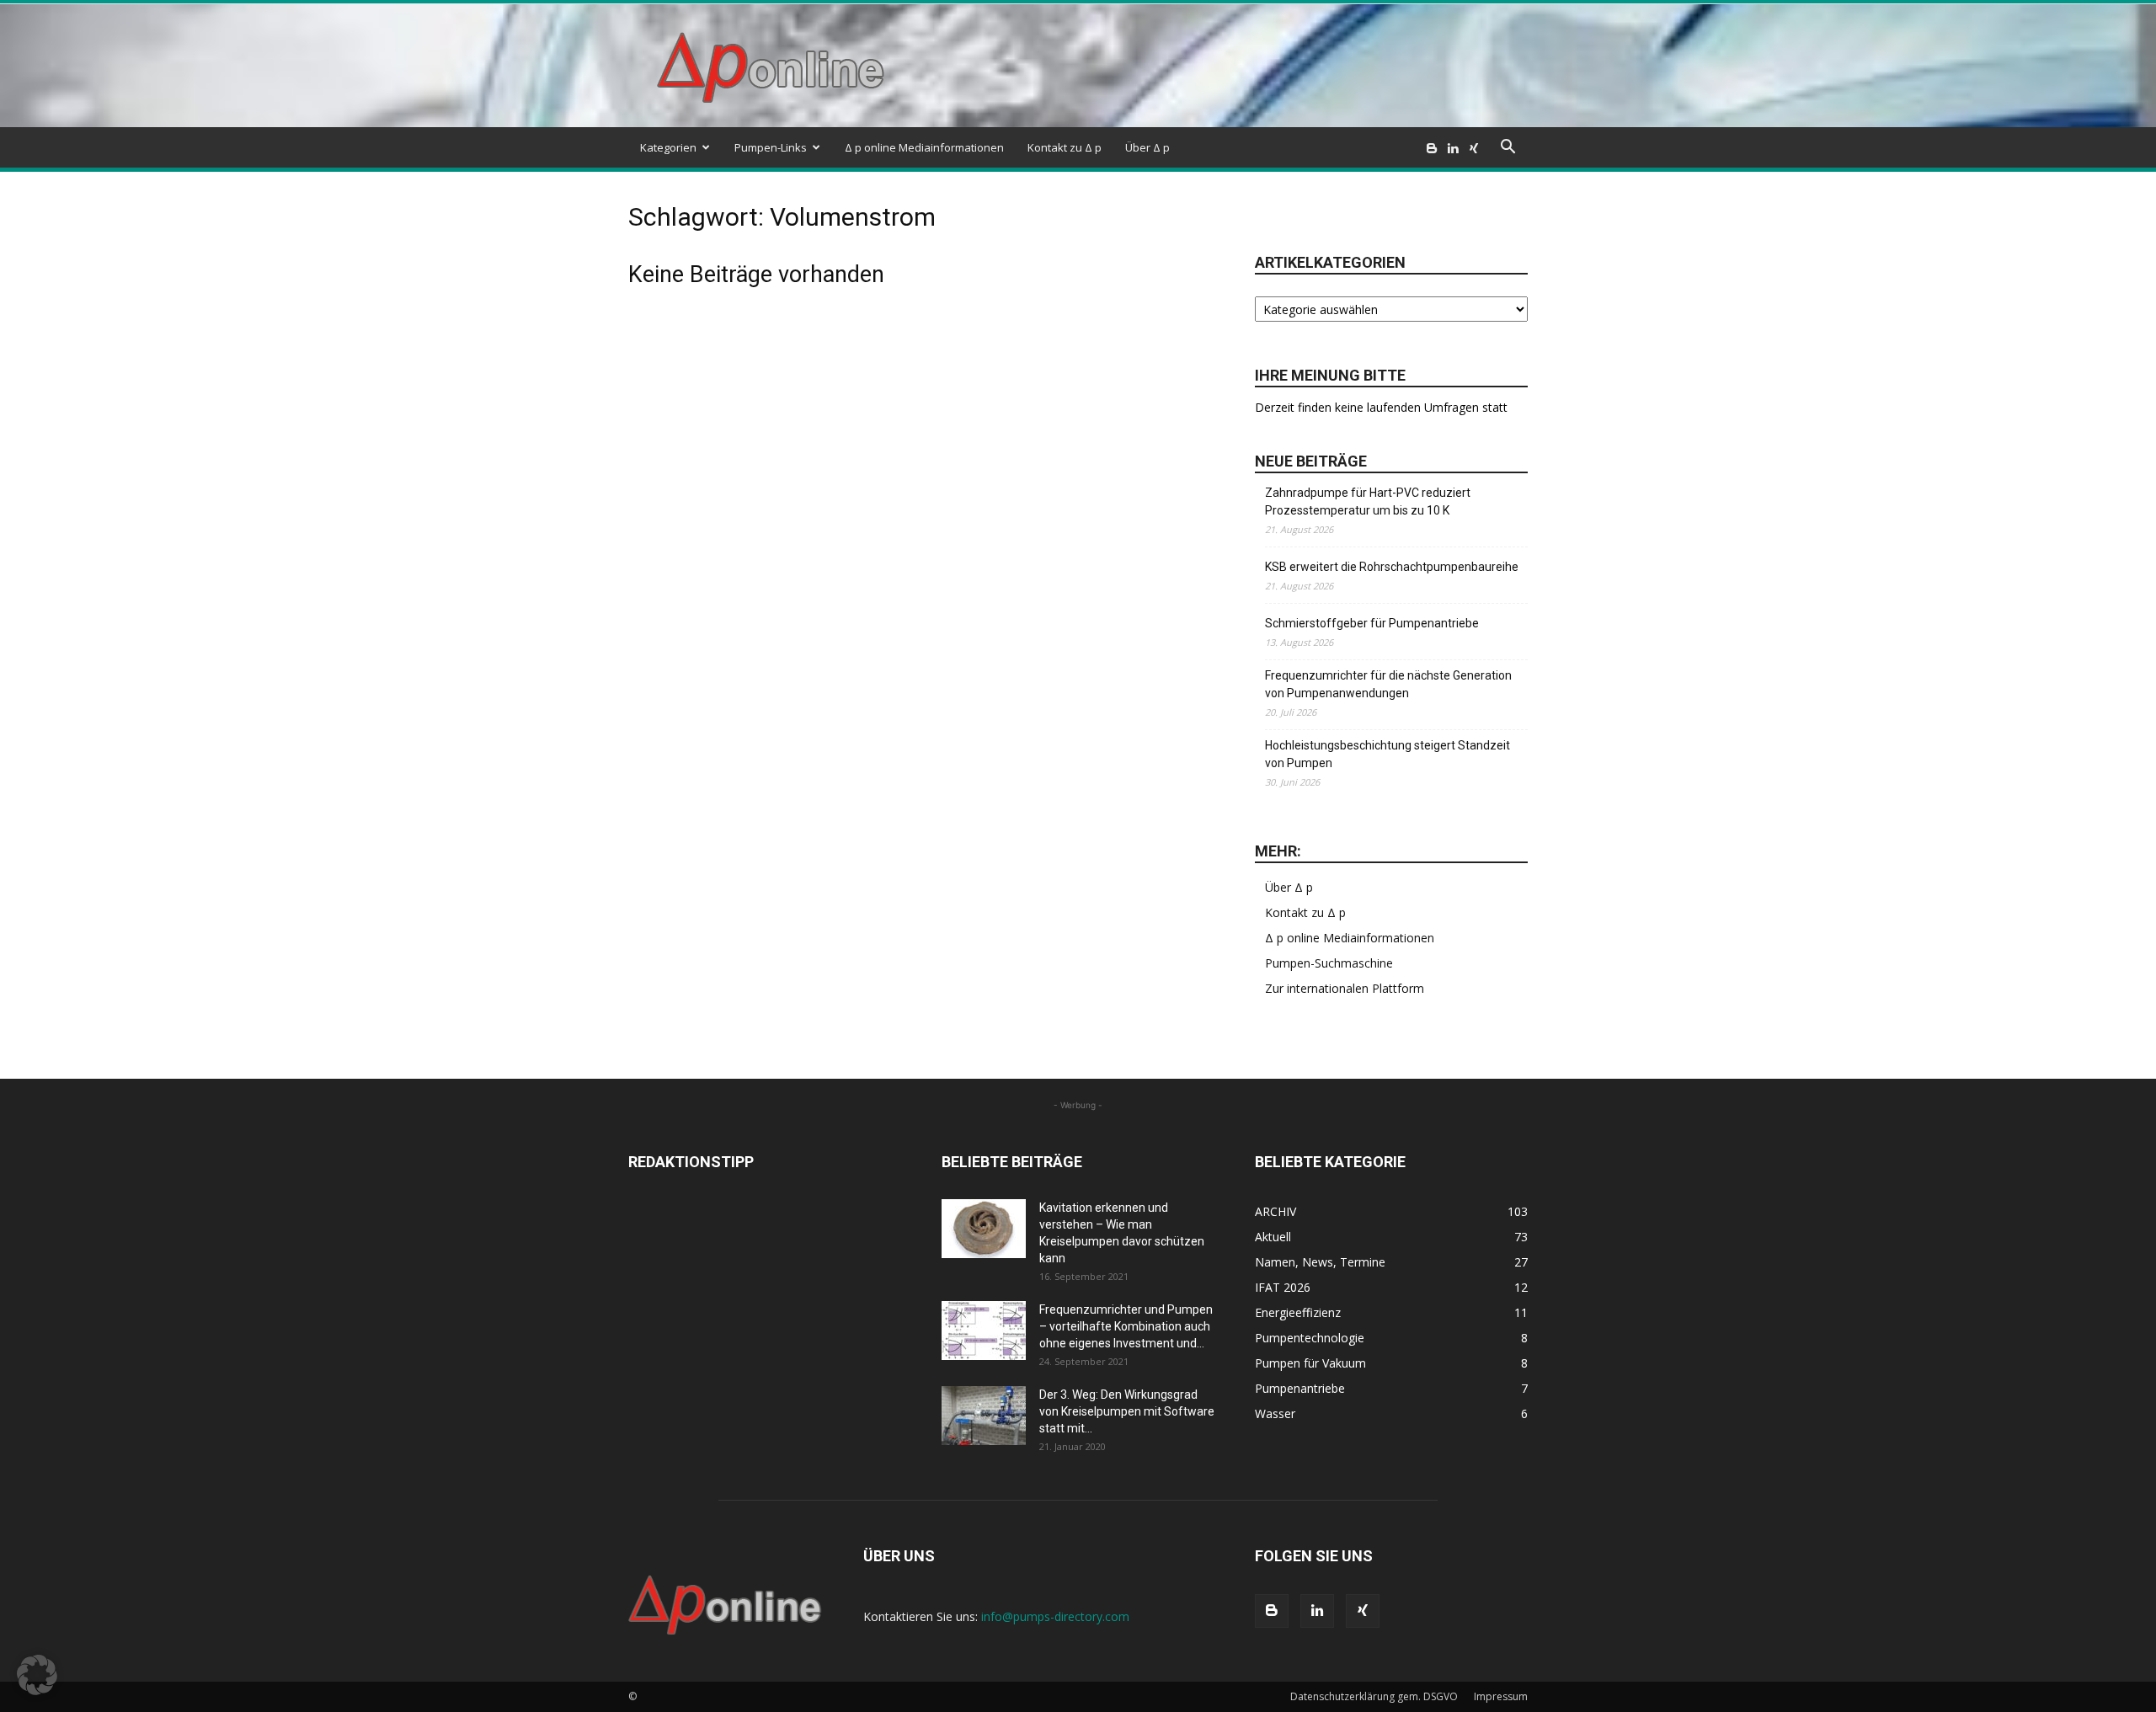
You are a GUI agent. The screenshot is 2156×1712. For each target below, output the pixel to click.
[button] (1508, 149)
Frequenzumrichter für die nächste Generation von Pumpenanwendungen (1388, 684)
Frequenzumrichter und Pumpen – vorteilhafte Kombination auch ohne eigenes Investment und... (1126, 1326)
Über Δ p (1147, 147)
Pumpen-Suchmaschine (1329, 963)
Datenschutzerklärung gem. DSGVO (1374, 1696)
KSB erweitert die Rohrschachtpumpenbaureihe (1392, 567)
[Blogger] (1432, 147)
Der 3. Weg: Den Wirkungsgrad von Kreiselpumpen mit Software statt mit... (1127, 1411)
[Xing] (1474, 147)
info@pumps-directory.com (1055, 1616)
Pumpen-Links (771, 147)
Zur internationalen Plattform (1345, 988)
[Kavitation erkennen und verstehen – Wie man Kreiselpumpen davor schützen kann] (984, 1229)
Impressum (1501, 1696)
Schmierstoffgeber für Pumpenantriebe (1372, 623)
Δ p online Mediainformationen (924, 147)
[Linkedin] (1453, 147)
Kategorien (668, 147)
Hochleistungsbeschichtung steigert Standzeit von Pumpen (1388, 754)
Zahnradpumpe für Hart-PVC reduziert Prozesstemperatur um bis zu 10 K (1368, 501)
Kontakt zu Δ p (1065, 147)
